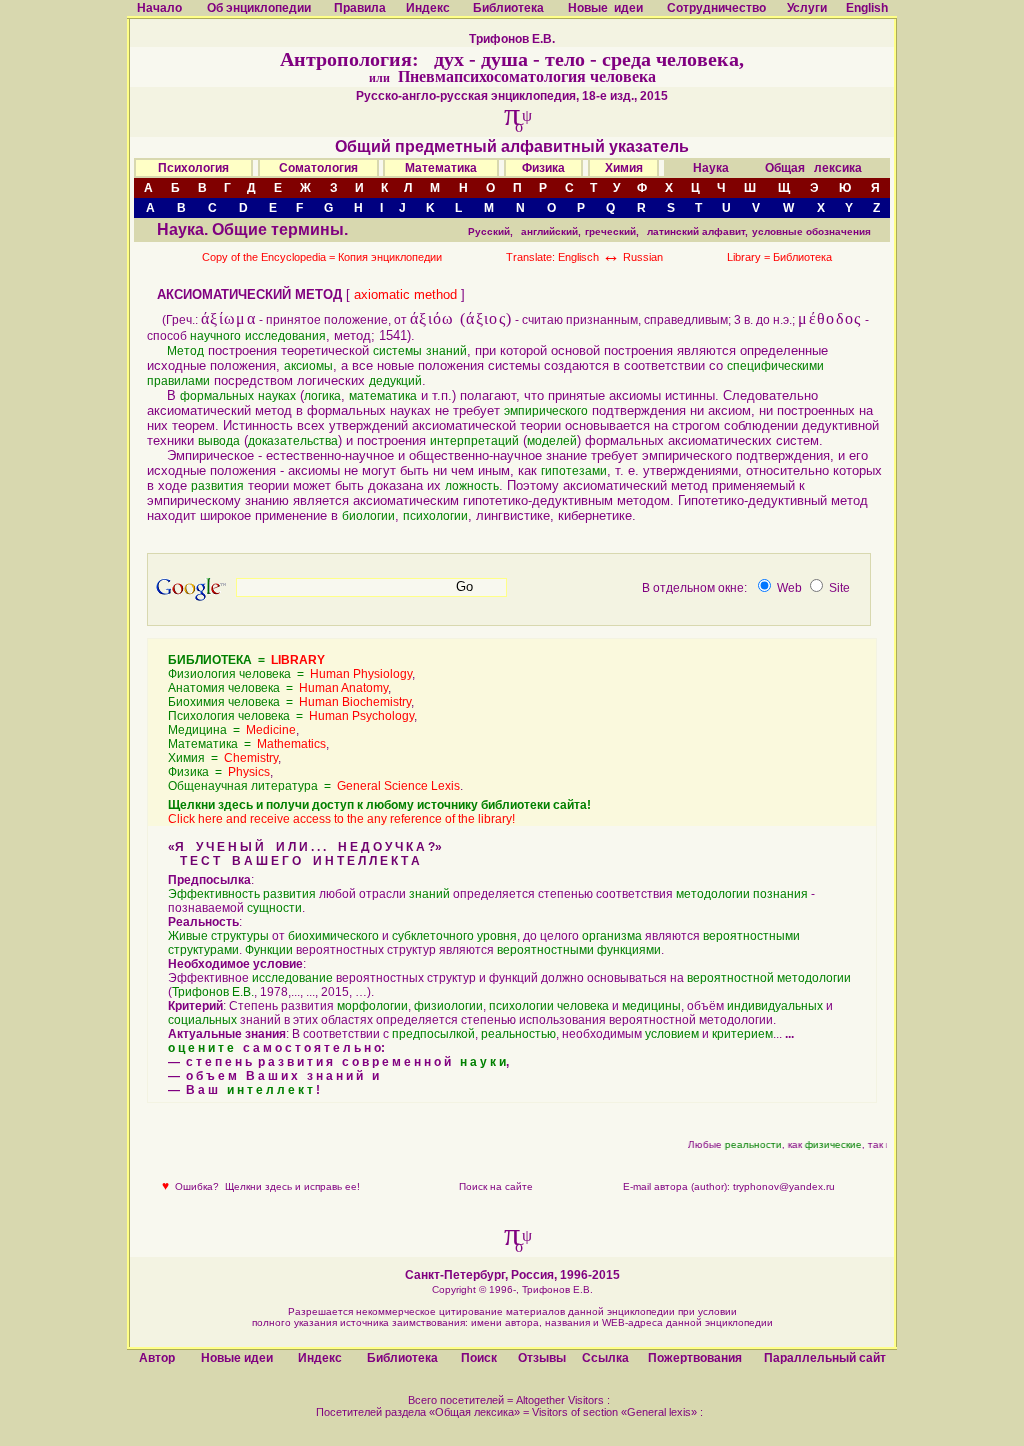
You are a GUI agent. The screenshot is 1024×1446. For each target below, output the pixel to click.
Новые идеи (605, 8)
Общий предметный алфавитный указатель (512, 146)
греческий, (612, 231)
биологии (368, 516)
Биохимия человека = (289, 702)
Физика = (219, 772)
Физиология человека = (290, 674)
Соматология (318, 168)
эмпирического (546, 411)
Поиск (479, 1358)
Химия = (223, 758)
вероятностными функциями (579, 950)
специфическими (775, 366)
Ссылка (605, 1358)
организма (612, 936)
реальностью (518, 1034)
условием (672, 1034)
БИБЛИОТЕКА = (246, 660)
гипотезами (574, 471)
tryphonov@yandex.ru (784, 1186)
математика (383, 396)
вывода (219, 441)
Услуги (807, 8)
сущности (274, 908)
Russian (643, 257)
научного (215, 336)
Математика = (247, 744)
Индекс (428, 8)
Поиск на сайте (496, 1186)
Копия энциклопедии (390, 257)
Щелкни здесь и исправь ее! (292, 1186)
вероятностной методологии (769, 978)
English (867, 8)
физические (828, 1144)
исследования (285, 336)
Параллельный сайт (825, 1358)
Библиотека (508, 8)
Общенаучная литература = (314, 786)
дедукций (395, 381)
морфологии (372, 1006)
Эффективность (214, 894)
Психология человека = (291, 716)
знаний (446, 351)
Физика (543, 168)
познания (780, 894)
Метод (185, 351)
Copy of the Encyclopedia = (270, 257)
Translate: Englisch (563, 257)
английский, (551, 231)
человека (583, 1006)
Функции (269, 950)
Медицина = (232, 730)
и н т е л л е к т (270, 1090)
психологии (435, 516)
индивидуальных (775, 1006)
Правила (360, 8)
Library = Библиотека (779, 257)
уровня (497, 936)
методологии (713, 894)
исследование (292, 978)
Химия (624, 168)
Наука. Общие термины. (252, 229)
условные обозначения (811, 231)
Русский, (490, 231)
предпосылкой (433, 1034)
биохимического (333, 936)
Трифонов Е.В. (213, 992)
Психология (193, 168)
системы (397, 351)
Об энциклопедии (259, 8)
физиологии (448, 1006)
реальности (748, 1144)
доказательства (293, 441)
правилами (178, 381)
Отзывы (542, 1358)
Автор (157, 1358)
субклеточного (433, 936)
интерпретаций (474, 441)
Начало (159, 8)
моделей (552, 441)
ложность (472, 486)
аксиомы (308, 366)
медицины (651, 1006)
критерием (742, 1034)
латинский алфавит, (697, 231)
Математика (441, 168)
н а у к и (483, 1062)
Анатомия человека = (278, 688)
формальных (217, 396)
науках (277, 396)
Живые (188, 936)
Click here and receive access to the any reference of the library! (341, 819)
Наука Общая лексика (777, 168)
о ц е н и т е (201, 1048)
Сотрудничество (716, 8)
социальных (202, 1020)
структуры (240, 936)
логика (322, 396)
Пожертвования (695, 1358)
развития (217, 486)
